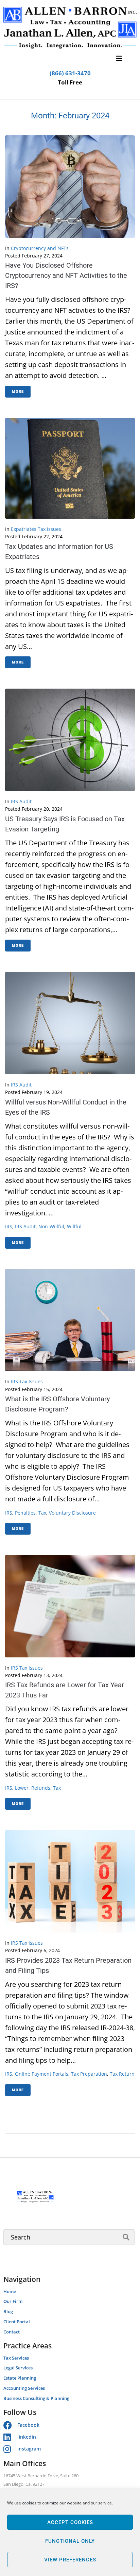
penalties (25, 1513)
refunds (41, 1788)
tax (42, 1513)
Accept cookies (70, 2522)
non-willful (51, 1226)
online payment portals (42, 2074)
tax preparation (89, 2074)
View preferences (70, 2560)
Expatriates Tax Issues (36, 529)
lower (22, 1788)
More (18, 392)
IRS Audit (21, 801)
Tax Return (122, 2074)
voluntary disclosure (72, 1513)
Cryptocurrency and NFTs (40, 248)
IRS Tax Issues (27, 1381)
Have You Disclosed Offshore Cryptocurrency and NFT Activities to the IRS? (66, 275)
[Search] (69, 2237)
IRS (9, 1226)
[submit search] (126, 2237)
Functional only (70, 2541)
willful (74, 1226)
